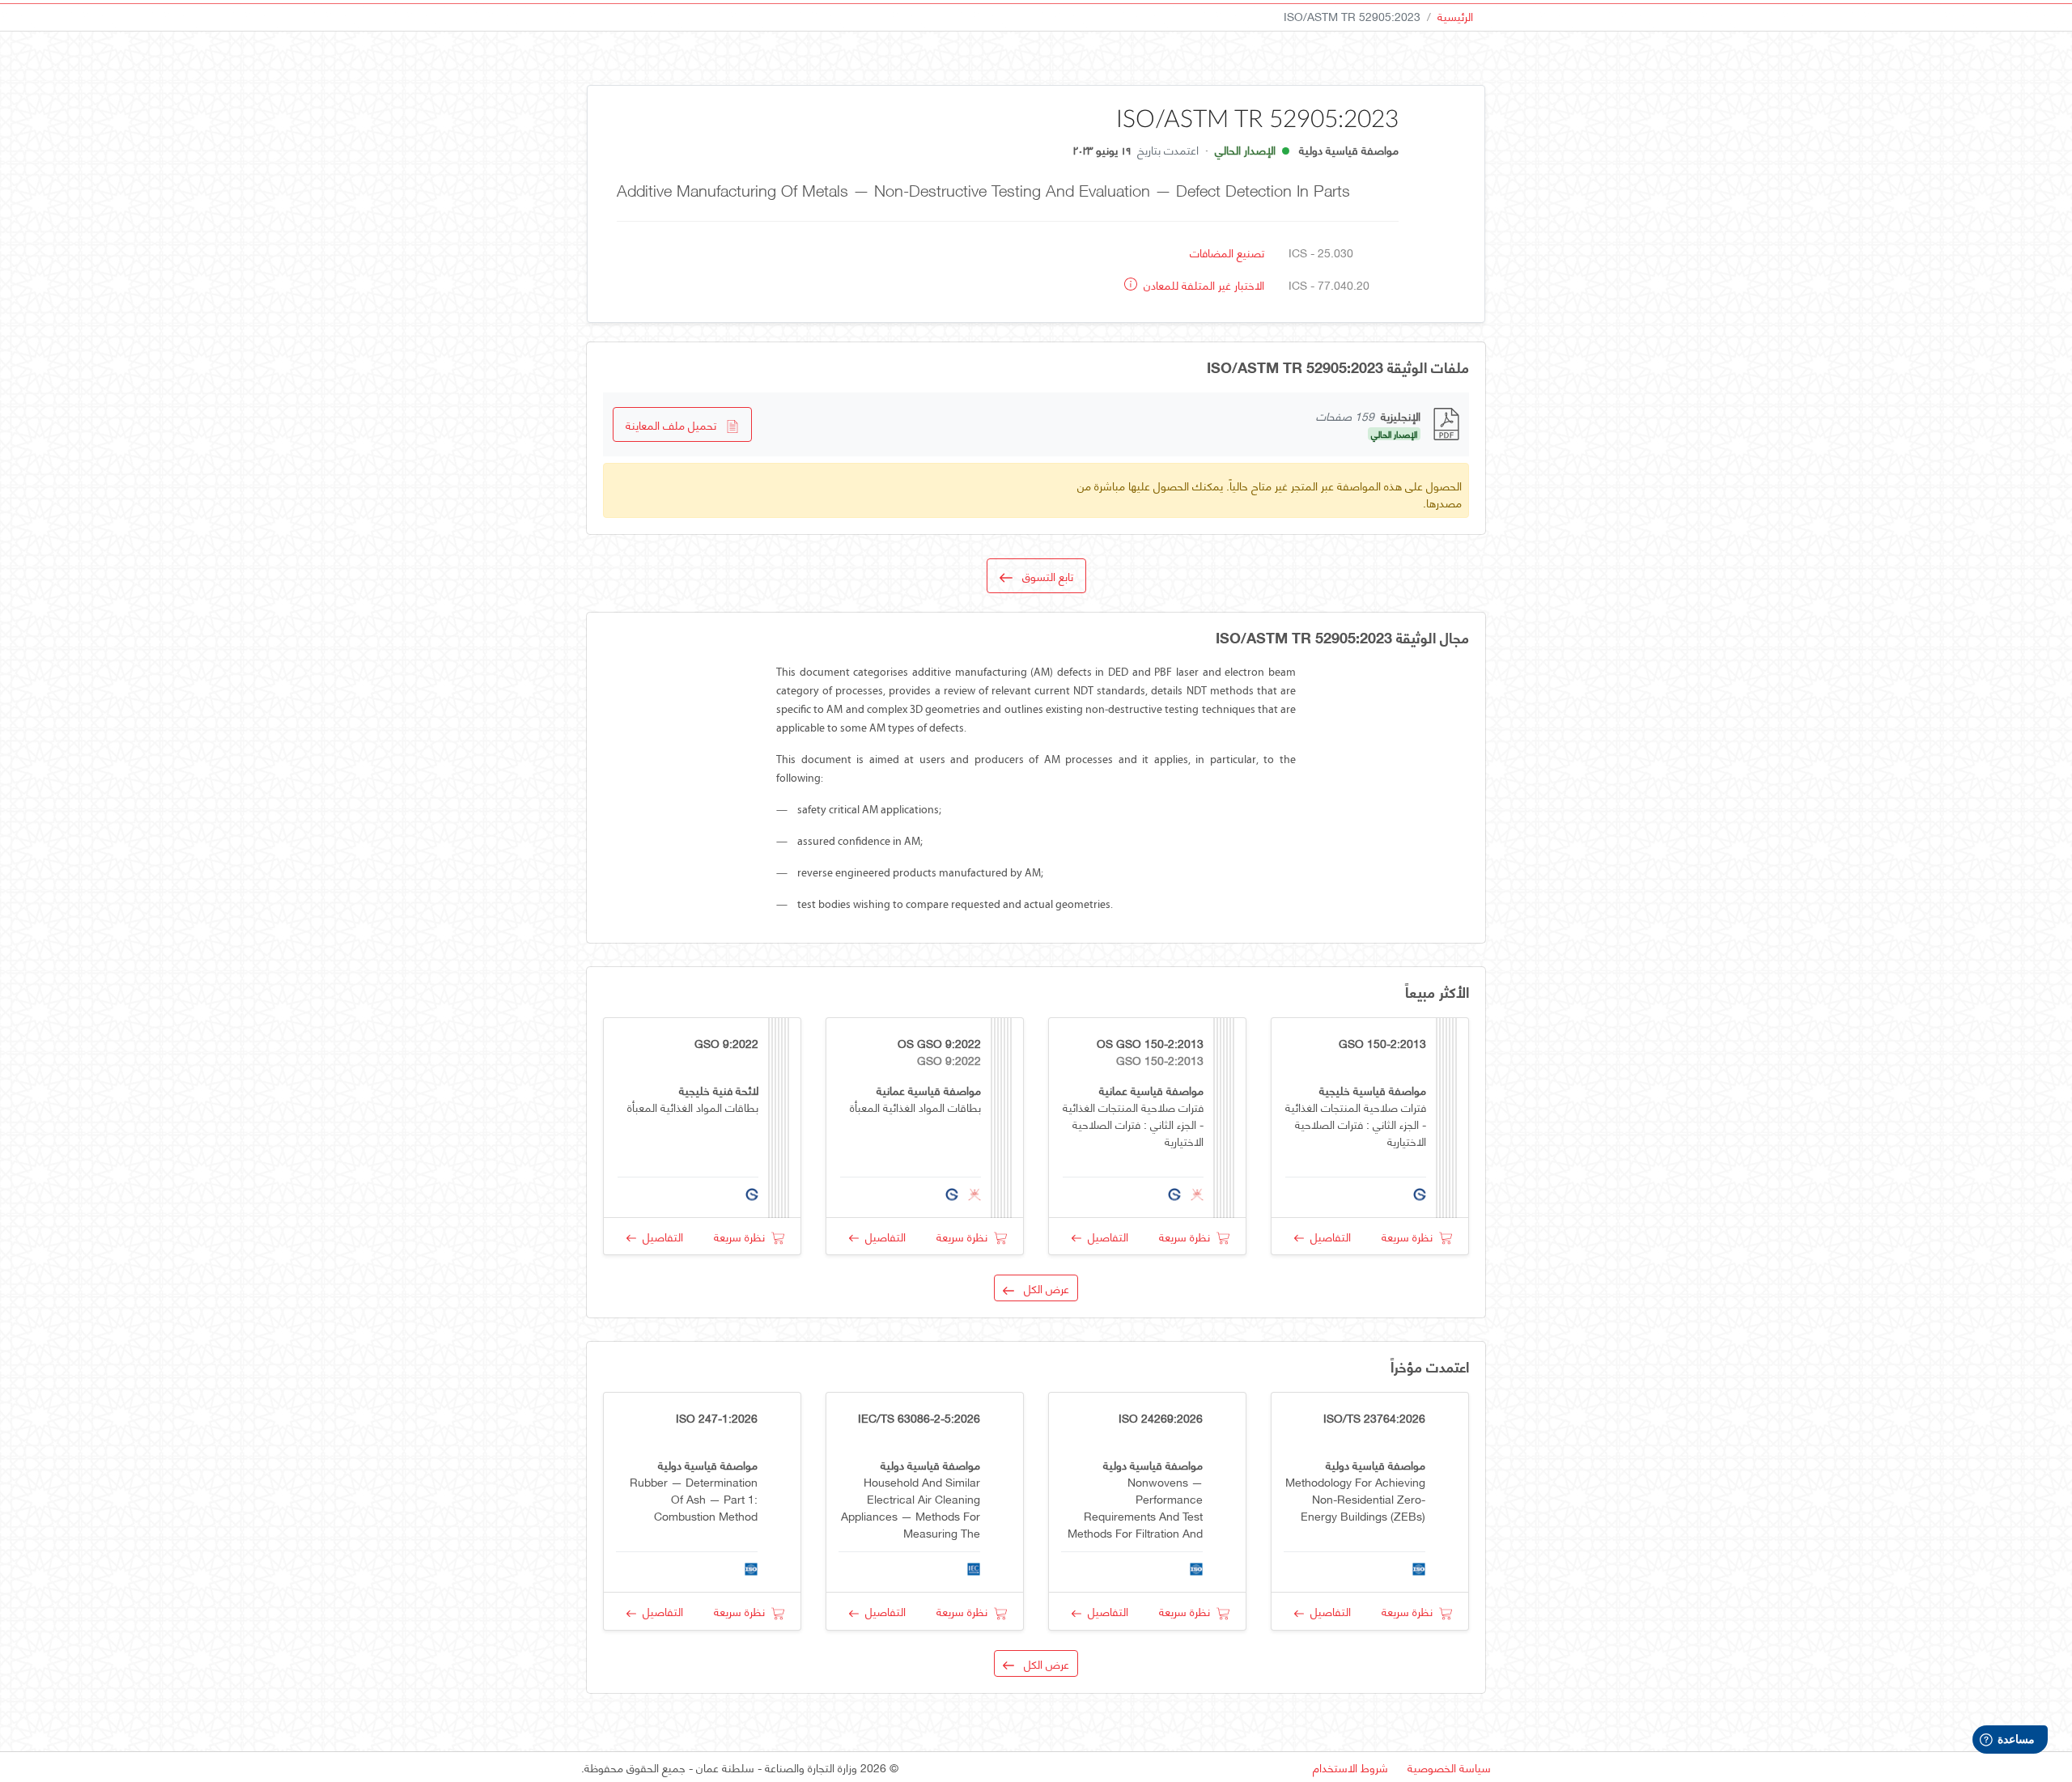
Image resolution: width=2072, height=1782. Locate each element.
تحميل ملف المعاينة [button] (676, 424)
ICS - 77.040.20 (1329, 284)
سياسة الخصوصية (1449, 1767)
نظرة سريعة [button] (1410, 1236)
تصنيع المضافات (1227, 252)
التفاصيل (1327, 1236)
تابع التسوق (1043, 576)
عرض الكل (1042, 1288)
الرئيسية (1455, 16)
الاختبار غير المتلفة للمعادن (1202, 284)
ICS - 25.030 (1321, 252)
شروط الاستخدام (1350, 1767)
